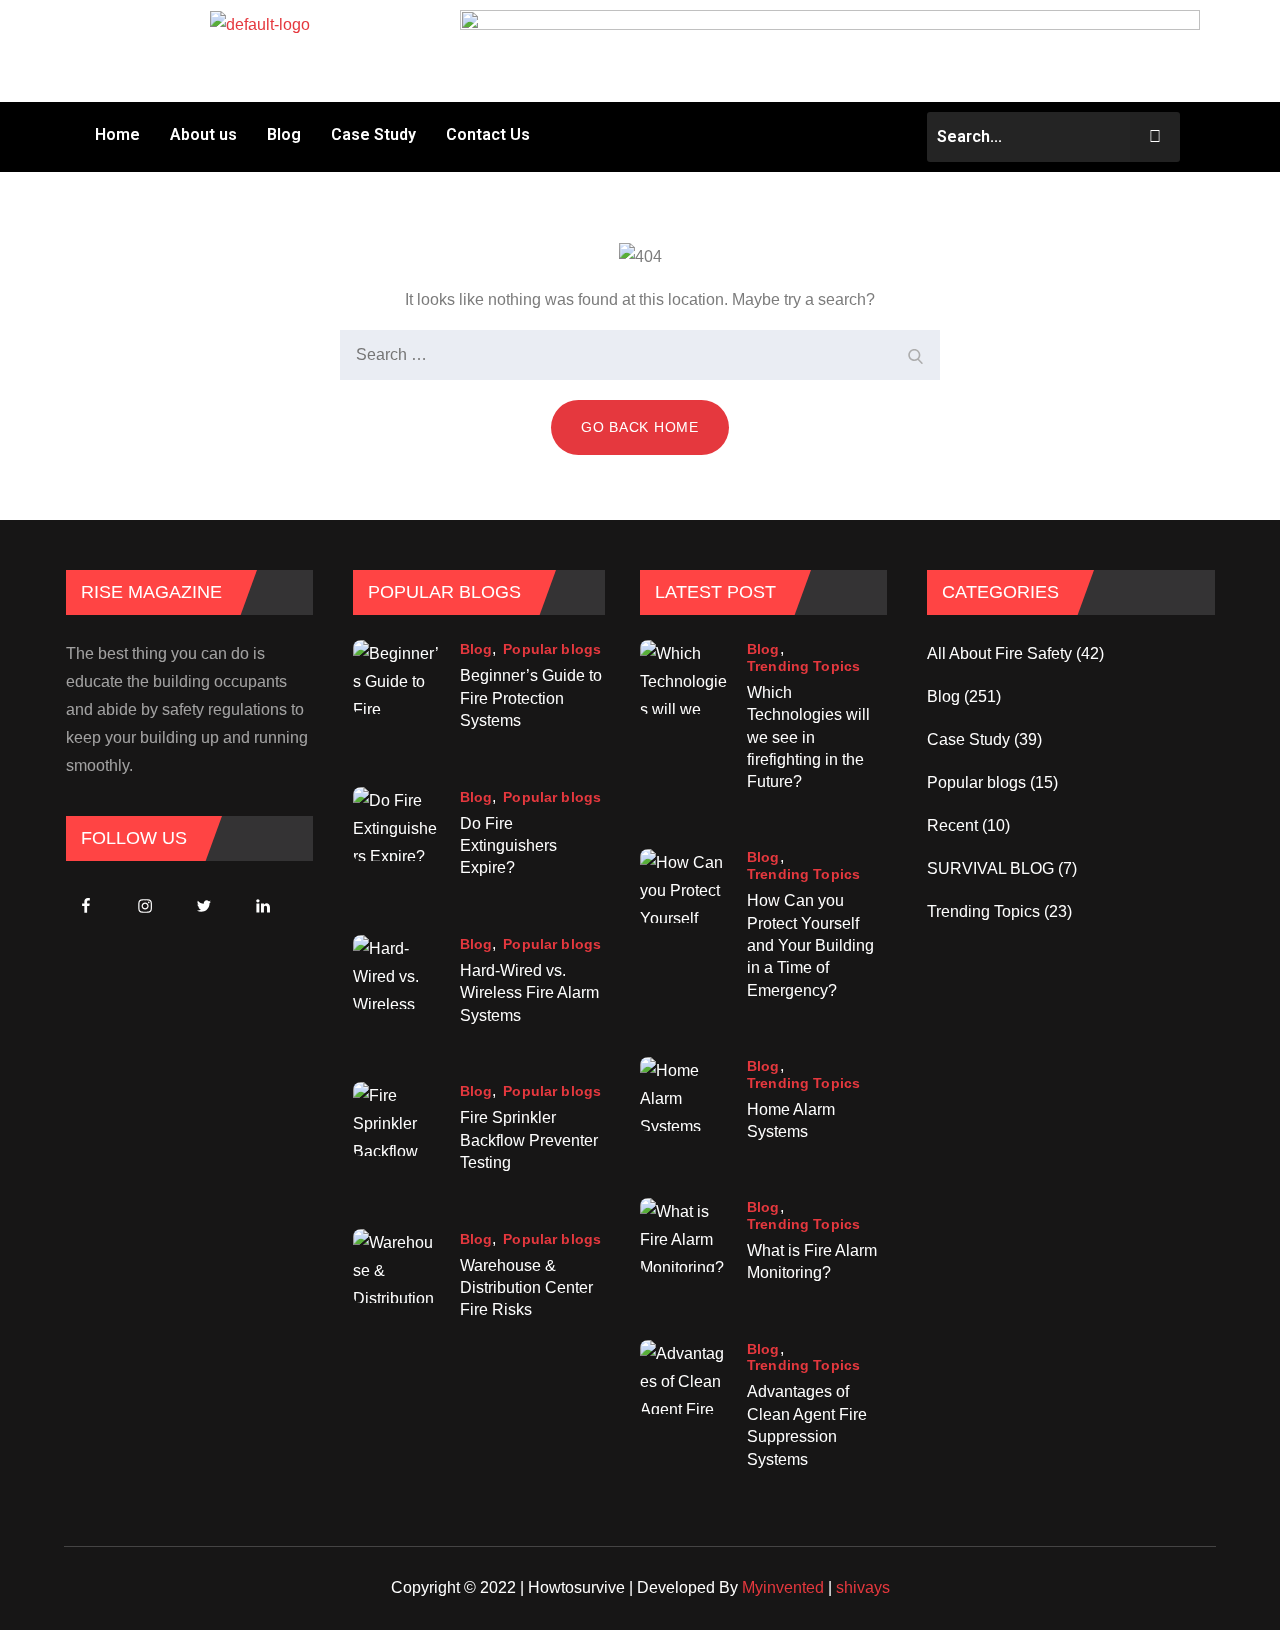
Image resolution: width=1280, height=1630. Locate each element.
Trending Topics (803, 666)
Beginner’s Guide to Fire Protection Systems (531, 698)
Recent (952, 825)
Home (117, 134)
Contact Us (488, 134)
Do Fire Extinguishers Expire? (508, 846)
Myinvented (783, 1587)
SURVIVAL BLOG (990, 868)
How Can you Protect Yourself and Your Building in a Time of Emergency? (810, 945)
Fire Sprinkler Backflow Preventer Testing (529, 1140)
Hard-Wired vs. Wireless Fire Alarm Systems (529, 993)
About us (203, 134)
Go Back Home (639, 427)
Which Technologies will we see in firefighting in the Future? (808, 737)
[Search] (915, 355)
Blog (284, 134)
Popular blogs (552, 649)
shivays (863, 1587)
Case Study (373, 134)
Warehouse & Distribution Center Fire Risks (526, 1288)
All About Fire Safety (999, 653)
